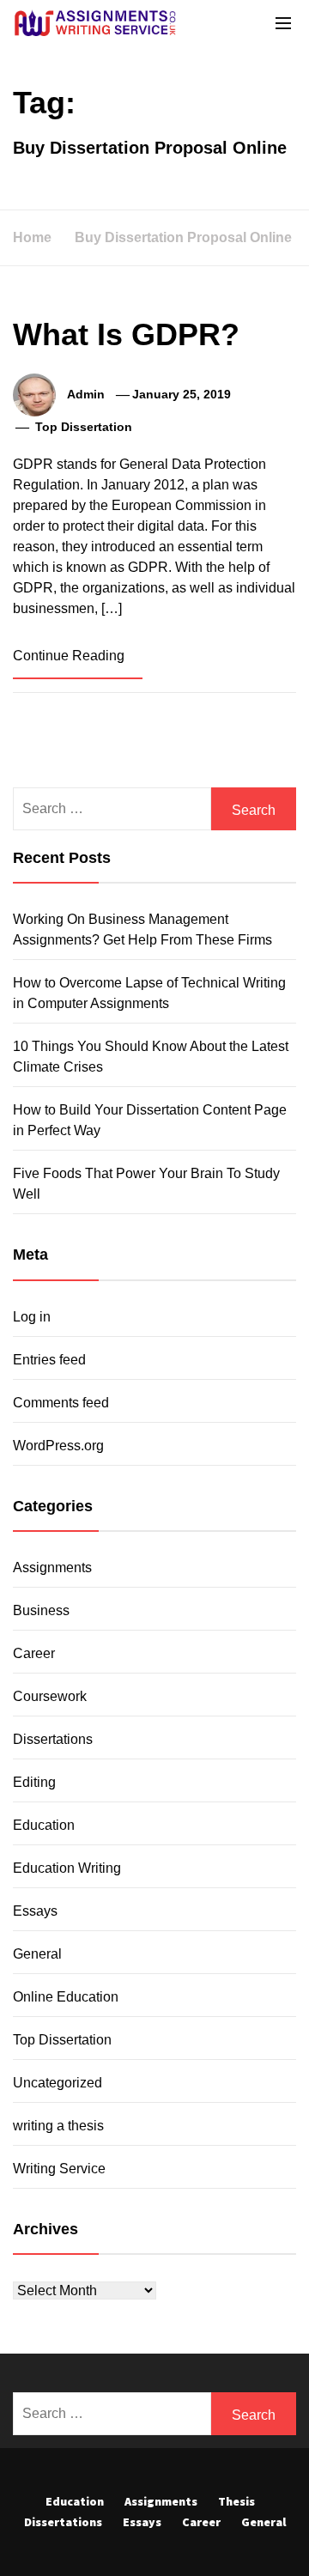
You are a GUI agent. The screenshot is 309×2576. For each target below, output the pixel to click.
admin (86, 394)
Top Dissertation (84, 427)
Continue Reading (70, 656)
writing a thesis (58, 2126)
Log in (32, 1317)
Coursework (50, 1696)
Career (34, 1653)
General (37, 1954)
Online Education (66, 1997)
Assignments (52, 1567)
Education (44, 1825)
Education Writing (67, 1868)
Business (41, 1610)
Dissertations (53, 1739)
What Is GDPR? (126, 334)
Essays (35, 1911)
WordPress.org (58, 1446)
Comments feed (61, 1403)
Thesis (236, 2501)
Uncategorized (58, 2083)
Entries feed (49, 1360)
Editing (34, 1782)
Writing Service (59, 2169)
